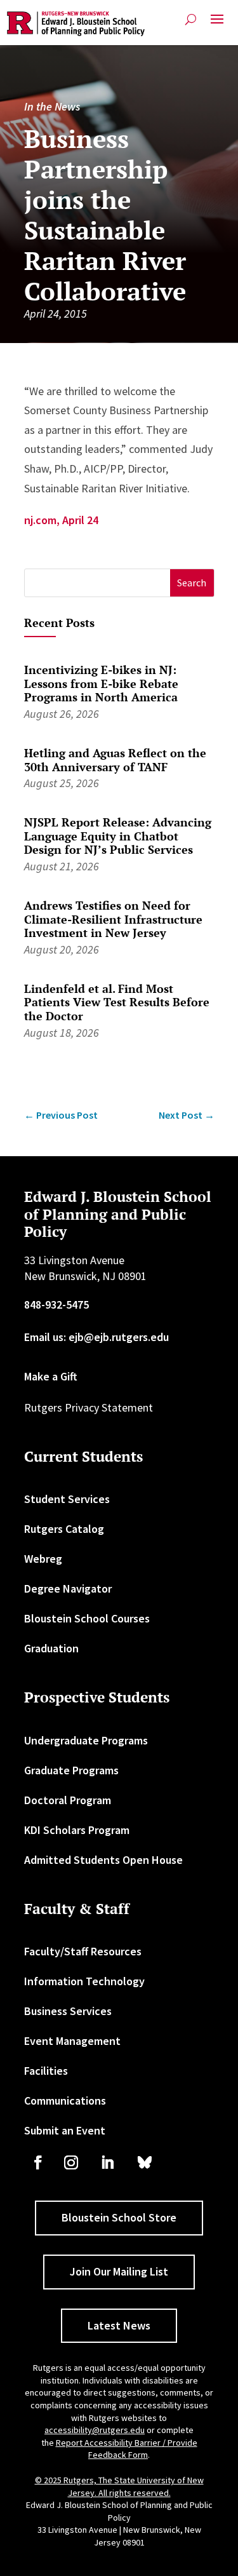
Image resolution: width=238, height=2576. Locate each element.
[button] (217, 24)
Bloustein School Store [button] (119, 2217)
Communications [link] (65, 2101)
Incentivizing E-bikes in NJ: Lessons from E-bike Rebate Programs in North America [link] (101, 683)
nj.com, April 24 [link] (61, 520)
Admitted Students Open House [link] (103, 1860)
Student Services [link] (67, 1499)
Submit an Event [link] (65, 2130)
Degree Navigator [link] (68, 1588)
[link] (76, 24)
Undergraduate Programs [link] (86, 1740)
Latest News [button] (119, 2325)
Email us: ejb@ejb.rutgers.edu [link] (96, 1337)
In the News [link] (52, 106)
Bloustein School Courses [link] (87, 1618)
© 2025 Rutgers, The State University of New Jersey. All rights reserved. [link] (119, 2486)
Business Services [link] (68, 2011)
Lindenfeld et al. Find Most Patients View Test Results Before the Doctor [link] (117, 1002)
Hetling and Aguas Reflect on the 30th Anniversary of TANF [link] (115, 760)
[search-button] (191, 19)
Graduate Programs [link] (71, 1770)
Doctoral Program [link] (68, 1800)
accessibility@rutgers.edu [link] (95, 2430)
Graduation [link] (51, 1648)
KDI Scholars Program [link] (77, 1830)
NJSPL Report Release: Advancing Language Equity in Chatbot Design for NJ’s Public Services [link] (118, 836)
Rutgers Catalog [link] (64, 1529)
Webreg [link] (43, 1559)
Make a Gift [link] (51, 1376)
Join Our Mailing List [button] (119, 2271)
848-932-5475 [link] (56, 1305)
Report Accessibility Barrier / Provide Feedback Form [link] (127, 2449)
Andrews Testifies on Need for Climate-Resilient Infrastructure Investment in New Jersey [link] (113, 919)
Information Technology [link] (84, 1981)
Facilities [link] (46, 2071)
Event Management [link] (72, 2041)
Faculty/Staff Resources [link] (83, 1951)
